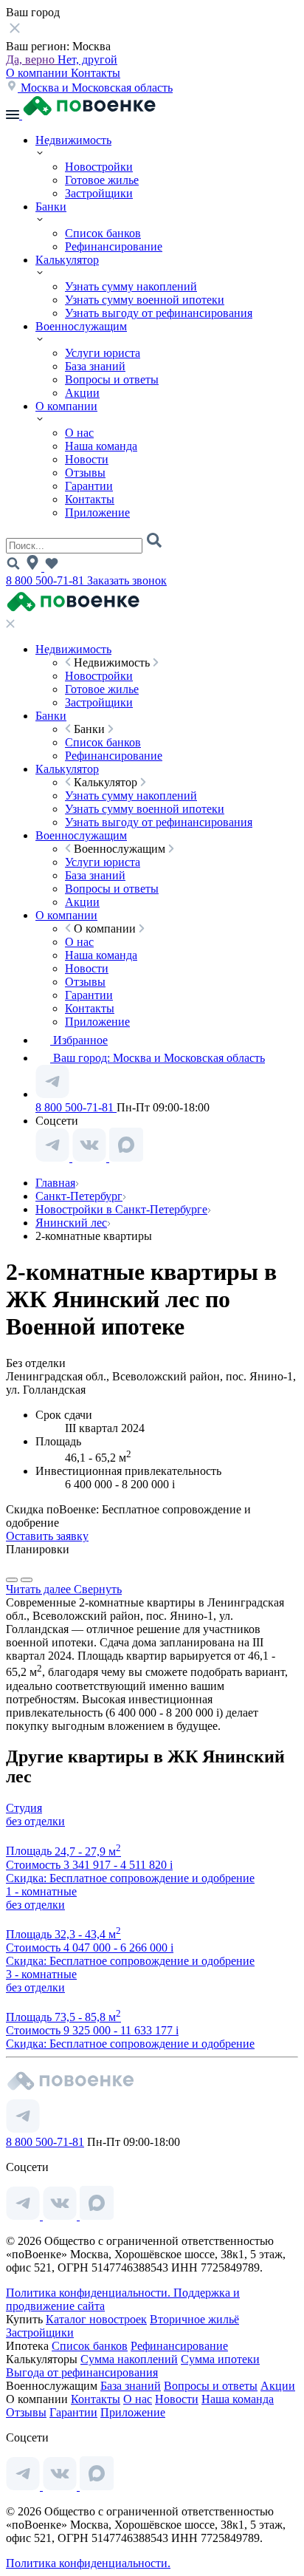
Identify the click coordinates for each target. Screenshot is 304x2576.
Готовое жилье (102, 180)
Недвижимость (73, 140)
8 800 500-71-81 (46, 580)
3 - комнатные (41, 1974)
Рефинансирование (114, 246)
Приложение (97, 512)
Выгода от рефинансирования (82, 2372)
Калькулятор (67, 260)
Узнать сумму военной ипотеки (145, 300)
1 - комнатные (41, 1891)
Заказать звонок (127, 580)
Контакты (96, 73)
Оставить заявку (47, 1536)
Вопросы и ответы (112, 379)
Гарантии (89, 486)
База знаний (95, 366)
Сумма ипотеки (220, 2359)
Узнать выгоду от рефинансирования (159, 313)
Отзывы (85, 473)
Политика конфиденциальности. (90, 2293)
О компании (38, 73)
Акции (82, 393)
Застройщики (99, 193)
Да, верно (32, 59)
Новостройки (99, 167)
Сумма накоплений (129, 2359)
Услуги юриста (103, 353)
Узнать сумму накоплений (131, 286)
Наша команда (101, 446)
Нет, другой (87, 59)
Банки (51, 207)
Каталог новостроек (96, 2319)
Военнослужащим (81, 326)
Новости (87, 459)
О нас (79, 433)
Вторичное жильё (194, 2319)
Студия (24, 1808)
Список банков (103, 233)
